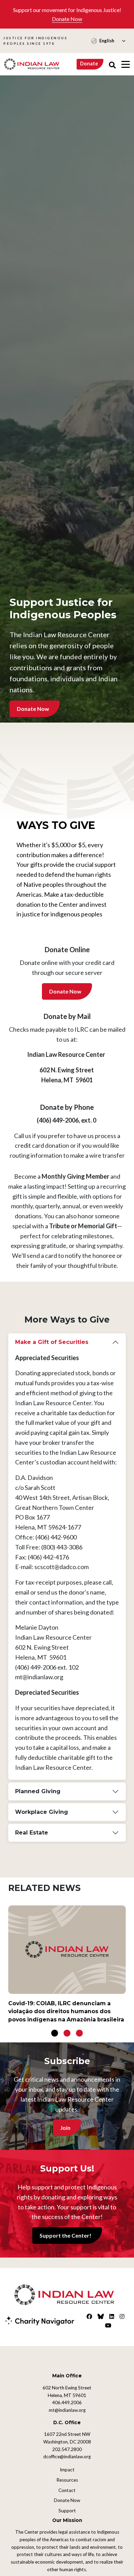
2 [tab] (67, 2033)
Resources (67, 2480)
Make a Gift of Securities (52, 1342)
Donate (89, 64)
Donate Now (67, 19)
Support (67, 2511)
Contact (67, 2490)
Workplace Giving (42, 1812)
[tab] (67, 1557)
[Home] (32, 64)
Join (65, 2128)
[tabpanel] (67, 1967)
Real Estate (32, 1833)
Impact (67, 2470)
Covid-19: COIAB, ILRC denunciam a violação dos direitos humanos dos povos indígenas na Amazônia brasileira (66, 2011)
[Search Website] (112, 64)
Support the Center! (65, 2235)
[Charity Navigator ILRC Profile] (40, 2320)
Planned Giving (38, 1791)
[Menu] (126, 64)
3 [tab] (79, 2033)
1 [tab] (55, 2033)
